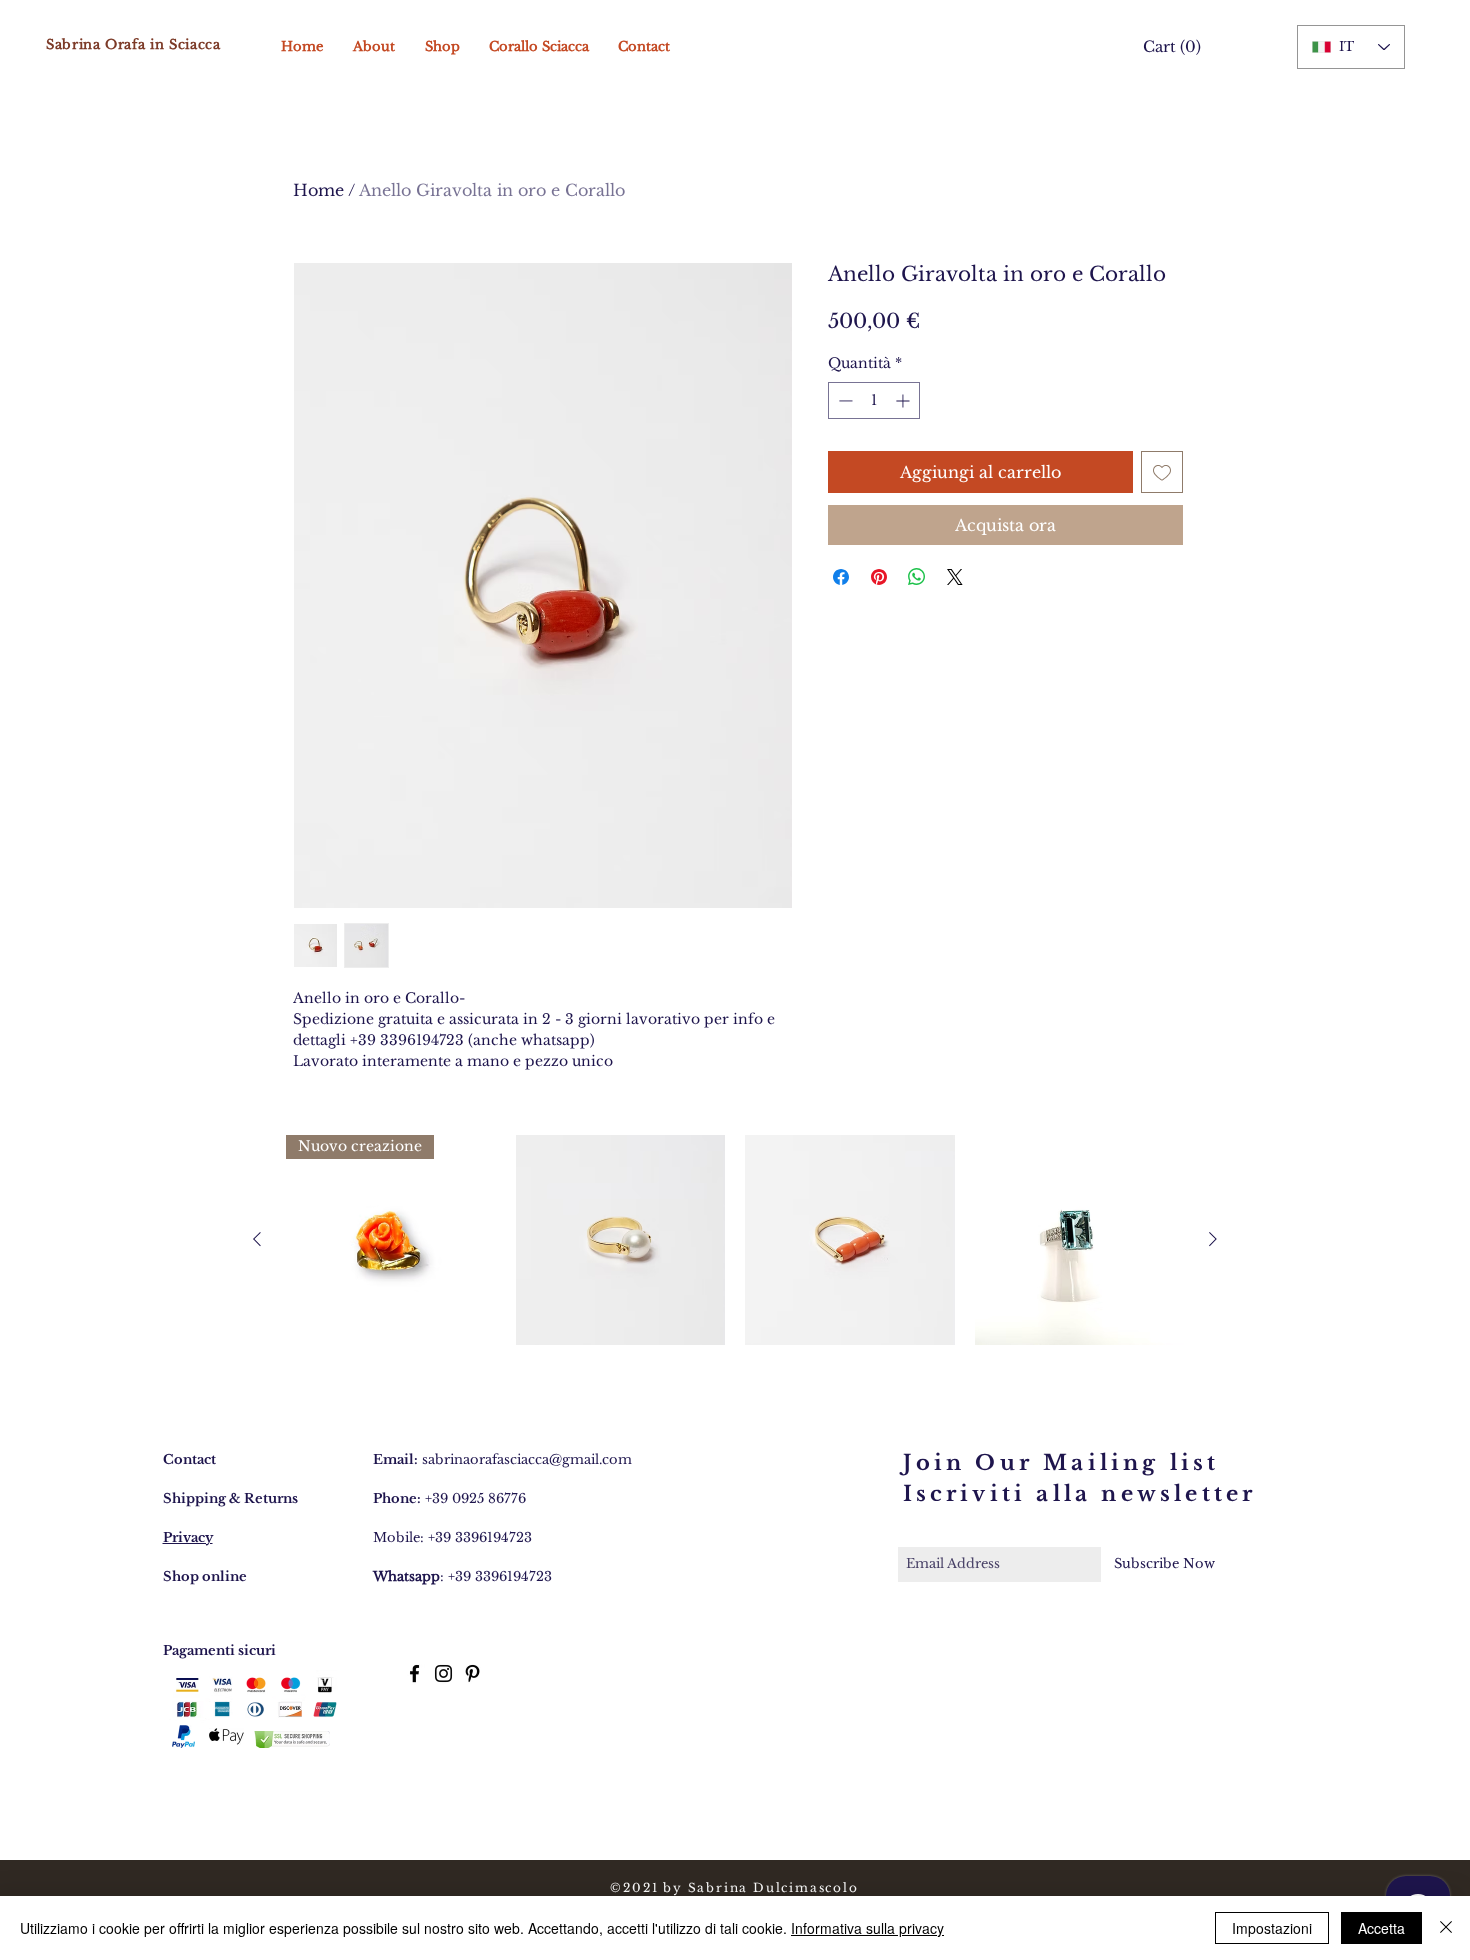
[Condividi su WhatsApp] (917, 577)
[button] (1167, 47)
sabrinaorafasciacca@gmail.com (527, 1459)
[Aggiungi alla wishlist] (1162, 472)
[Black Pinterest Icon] (472, 1673)
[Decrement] (843, 400)
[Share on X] (955, 577)
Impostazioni (1272, 1928)
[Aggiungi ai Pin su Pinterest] (879, 577)
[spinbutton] (874, 400)
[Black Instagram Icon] (443, 1673)
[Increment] (904, 400)
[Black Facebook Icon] (414, 1673)
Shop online (205, 1576)
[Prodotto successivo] (1213, 1239)
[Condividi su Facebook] (841, 577)
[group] (735, 1240)
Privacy (188, 1537)
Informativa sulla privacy (867, 1928)
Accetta (1381, 1928)
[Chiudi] (1446, 1928)
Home (318, 190)
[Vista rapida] (621, 1240)
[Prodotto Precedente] (257, 1239)
